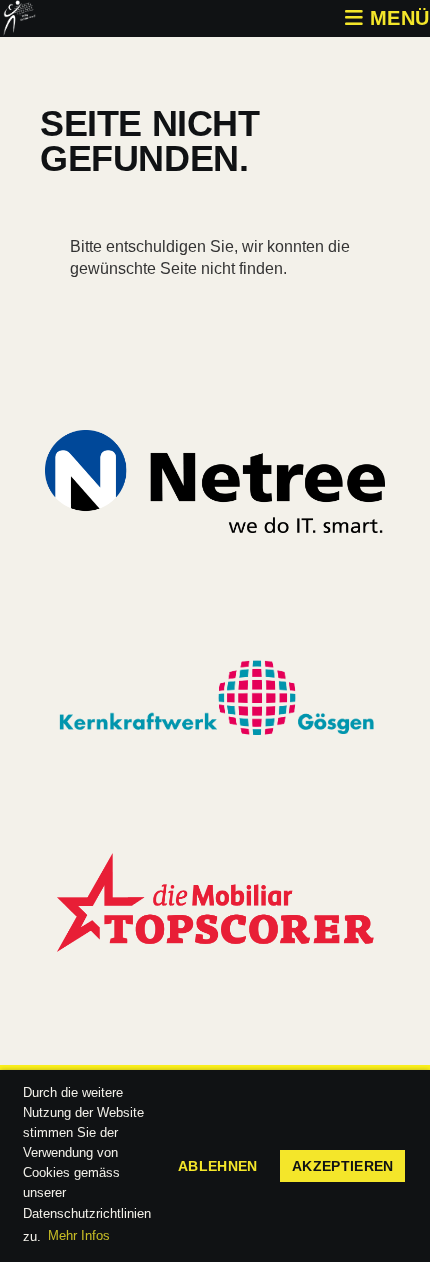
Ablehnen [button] (218, 1166)
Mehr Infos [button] (79, 1235)
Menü (396, 18)
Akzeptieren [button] (343, 1166)
